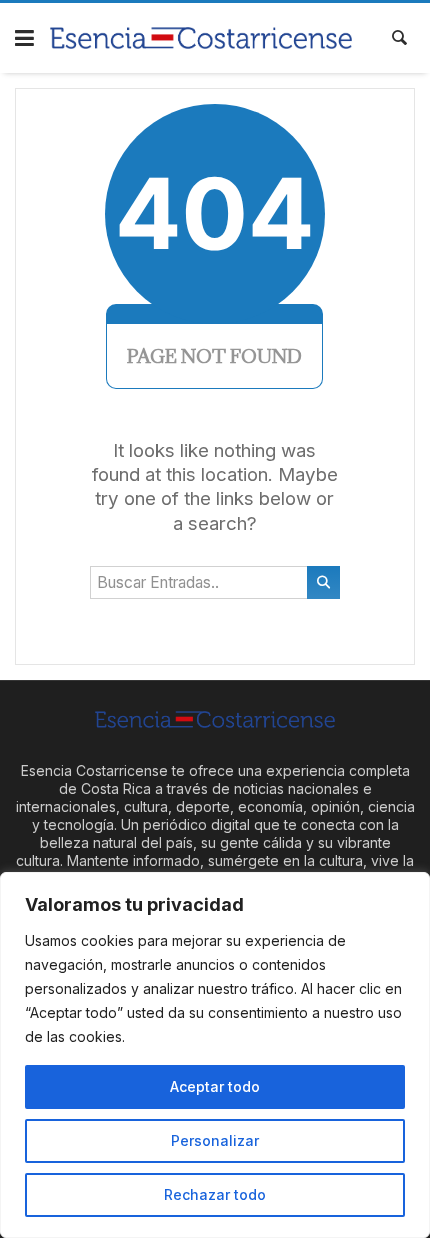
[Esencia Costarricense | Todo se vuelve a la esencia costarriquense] (201, 37)
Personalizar (215, 1140)
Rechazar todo (215, 1194)
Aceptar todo (215, 1086)
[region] (215, 1055)
